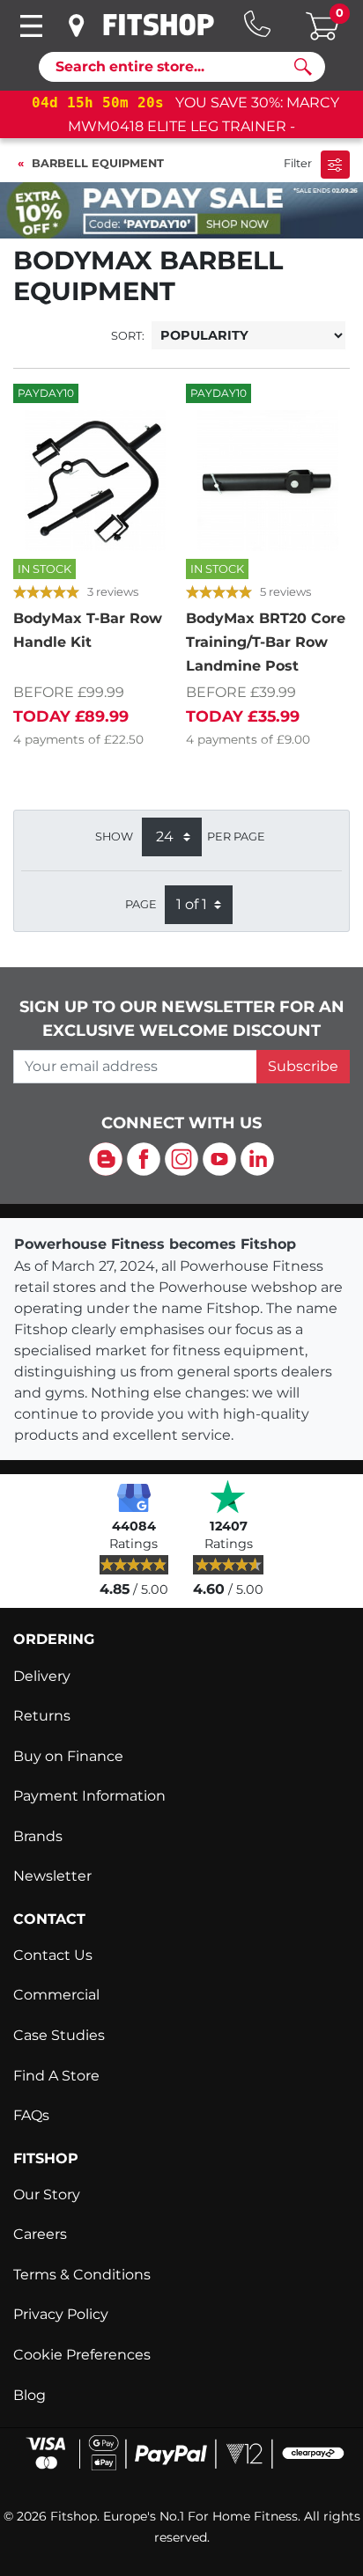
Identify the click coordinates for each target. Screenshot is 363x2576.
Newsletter (52, 1876)
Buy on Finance (68, 1756)
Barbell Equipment (98, 163)
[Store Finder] (78, 26)
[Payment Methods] (181, 2451)
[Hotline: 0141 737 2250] (257, 24)
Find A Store (56, 2076)
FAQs (31, 2115)
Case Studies (59, 2035)
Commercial (56, 1995)
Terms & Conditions (82, 2275)
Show (114, 837)
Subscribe (303, 1066)
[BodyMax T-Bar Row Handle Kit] (95, 481)
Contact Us (53, 1955)
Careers (40, 2234)
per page (236, 837)
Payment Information (89, 1796)
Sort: (128, 336)
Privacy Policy (61, 2314)
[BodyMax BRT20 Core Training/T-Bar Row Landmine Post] (268, 481)
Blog (30, 2395)
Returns (42, 1716)
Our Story (47, 2194)
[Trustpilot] (228, 1497)
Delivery (42, 1676)
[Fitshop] (159, 25)
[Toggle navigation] (31, 26)
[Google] (134, 1497)
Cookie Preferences (82, 2355)
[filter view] (335, 164)
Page (141, 904)
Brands (38, 1836)
